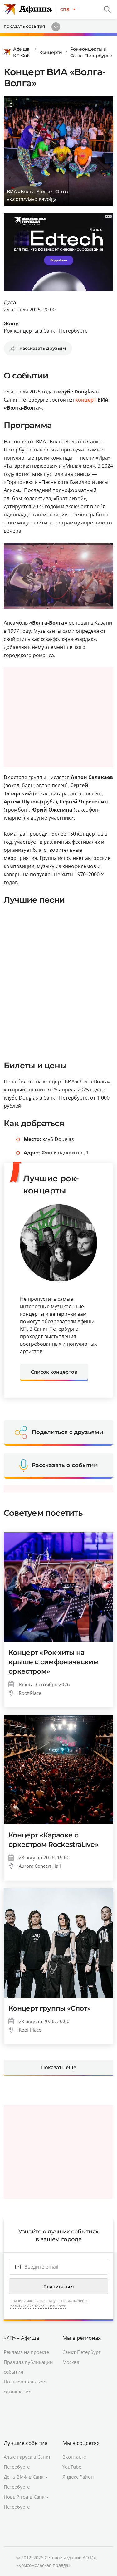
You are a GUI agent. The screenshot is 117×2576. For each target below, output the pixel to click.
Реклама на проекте (26, 2352)
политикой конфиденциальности (38, 2306)
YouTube (72, 2467)
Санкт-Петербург (81, 2352)
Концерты (51, 52)
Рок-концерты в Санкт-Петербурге (91, 52)
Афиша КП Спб (21, 52)
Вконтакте (74, 2457)
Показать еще (59, 2067)
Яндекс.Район (78, 2477)
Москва (71, 2362)
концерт (86, 400)
